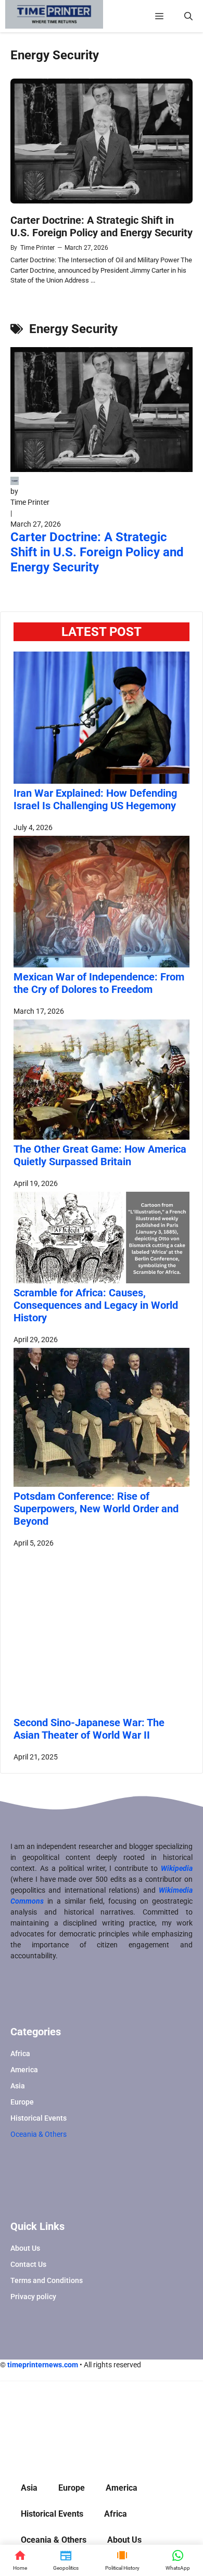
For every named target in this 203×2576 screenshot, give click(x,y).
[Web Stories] (122, 2560)
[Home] (20, 2560)
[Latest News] (66, 2560)
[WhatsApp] (178, 2560)
